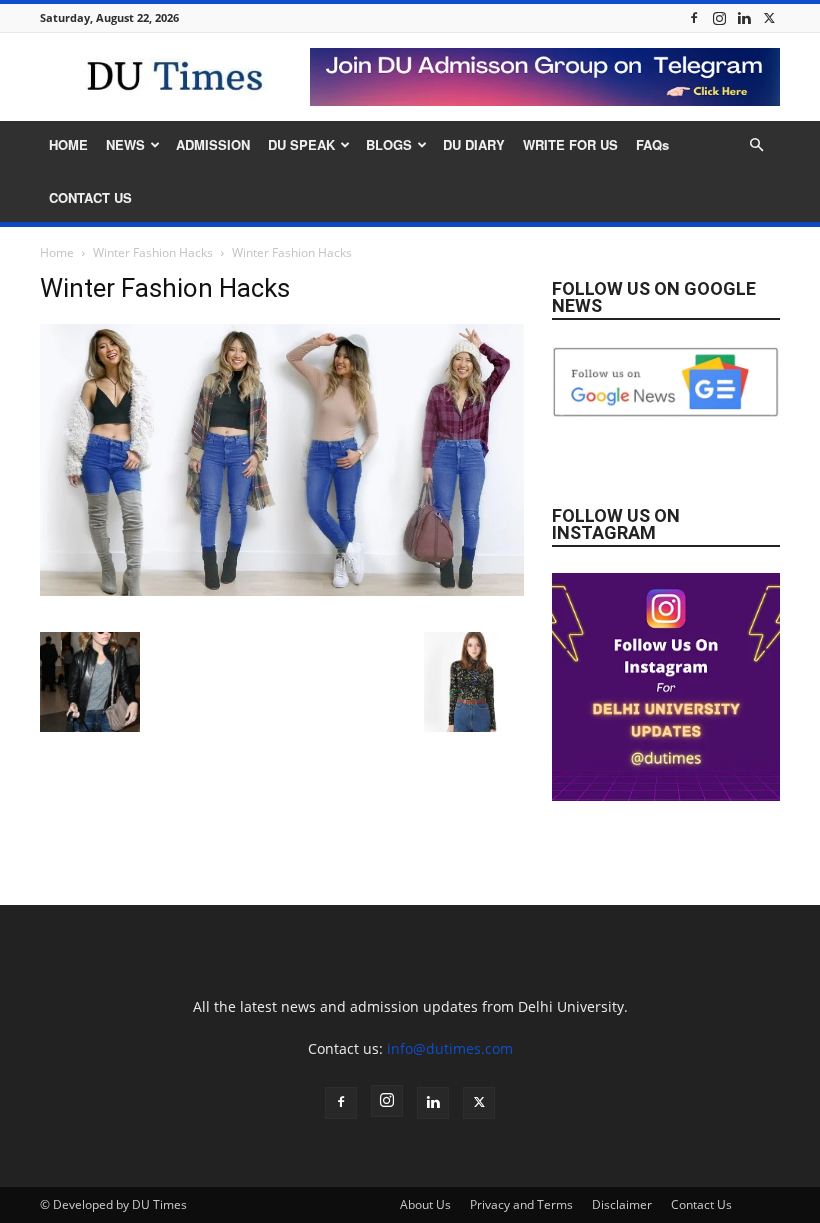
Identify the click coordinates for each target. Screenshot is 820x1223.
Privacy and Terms (521, 1204)
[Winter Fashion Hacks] (282, 590)
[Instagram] (719, 17)
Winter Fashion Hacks (153, 252)
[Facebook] (694, 17)
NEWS (125, 144)
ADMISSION (213, 144)
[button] (756, 145)
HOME (68, 144)
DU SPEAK (301, 144)
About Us (425, 1204)
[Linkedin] (744, 17)
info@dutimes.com (450, 1048)
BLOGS (389, 144)
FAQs (652, 144)
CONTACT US (90, 197)
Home (57, 252)
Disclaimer (622, 1204)
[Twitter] (769, 17)
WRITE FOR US (570, 144)
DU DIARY (474, 144)
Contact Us (701, 1204)
